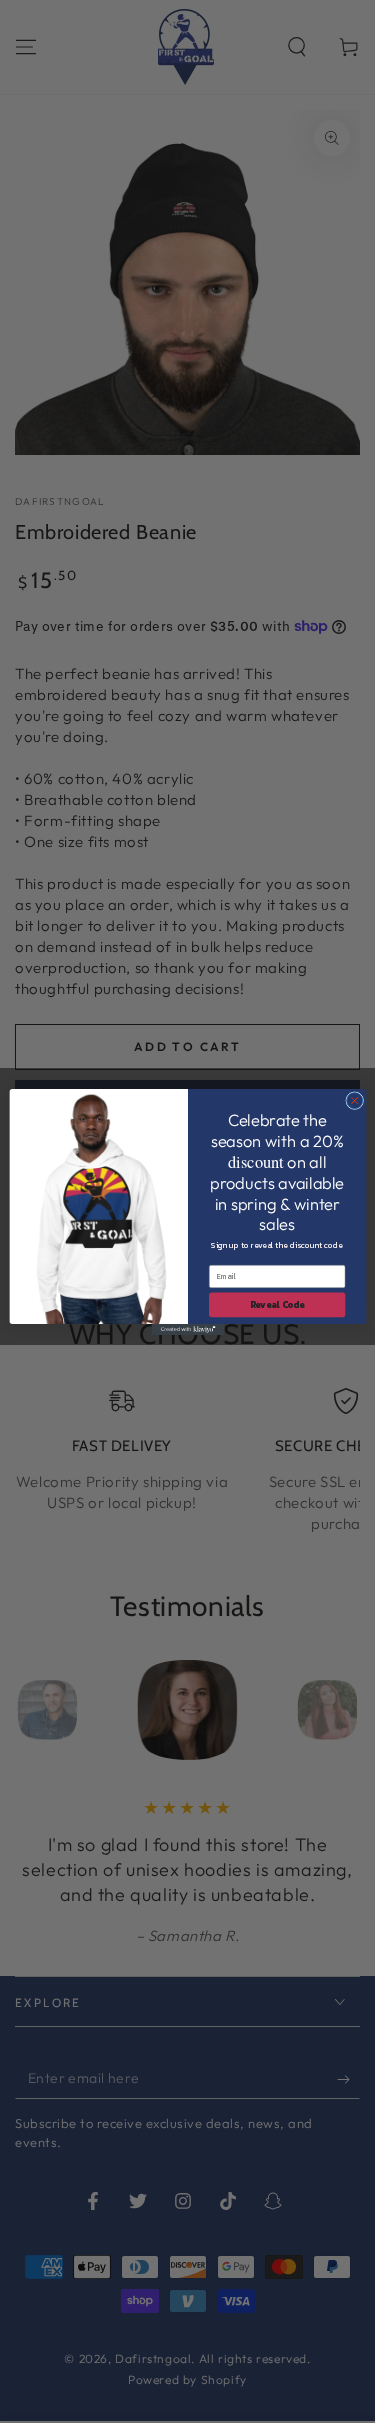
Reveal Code (276, 1304)
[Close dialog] (354, 1100)
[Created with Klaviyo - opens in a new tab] (187, 1329)
